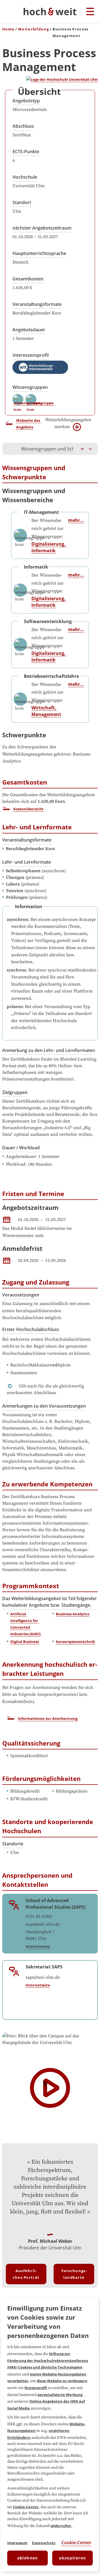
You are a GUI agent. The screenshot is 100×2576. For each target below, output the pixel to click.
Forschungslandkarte (74, 2274)
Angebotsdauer (29, 330)
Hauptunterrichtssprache (39, 253)
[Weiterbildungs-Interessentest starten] (40, 367)
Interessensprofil (31, 355)
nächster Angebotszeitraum (42, 228)
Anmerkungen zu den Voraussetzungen (44, 1406)
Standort (22, 202)
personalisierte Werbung (60, 2395)
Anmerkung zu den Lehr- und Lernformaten (49, 1050)
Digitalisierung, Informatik (49, 547)
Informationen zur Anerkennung (48, 1718)
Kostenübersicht (28, 809)
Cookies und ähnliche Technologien (50, 2367)
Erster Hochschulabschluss (31, 1329)
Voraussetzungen (21, 1295)
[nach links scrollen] (9, 449)
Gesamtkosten (28, 279)
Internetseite (38, 1946)
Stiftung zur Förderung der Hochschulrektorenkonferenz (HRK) (48, 2360)
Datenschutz (44, 2543)
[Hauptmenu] (90, 12)
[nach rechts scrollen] (82, 449)
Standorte (13, 1844)
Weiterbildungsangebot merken (68, 423)
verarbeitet (18, 2381)
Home (8, 29)
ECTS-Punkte (26, 152)
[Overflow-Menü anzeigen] (91, 449)
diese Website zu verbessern (62, 2381)
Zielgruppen (15, 1092)
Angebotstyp (26, 101)
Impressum (17, 2543)
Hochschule (25, 177)
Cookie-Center (26, 2507)
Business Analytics (72, 1614)
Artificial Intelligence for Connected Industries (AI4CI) (25, 1624)
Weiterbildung (33, 29)
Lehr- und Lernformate (27, 862)
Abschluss (23, 126)
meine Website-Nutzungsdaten (58, 2374)
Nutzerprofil (36, 2388)
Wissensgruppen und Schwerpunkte (59, 449)
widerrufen (61, 2526)
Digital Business (25, 1642)
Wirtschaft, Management (46, 711)
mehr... (76, 520)
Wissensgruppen (30, 387)
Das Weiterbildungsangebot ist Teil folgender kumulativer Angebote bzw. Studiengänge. (50, 1602)
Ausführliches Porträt (26, 2274)
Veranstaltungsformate (37, 304)
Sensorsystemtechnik (75, 1642)
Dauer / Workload (21, 1148)
